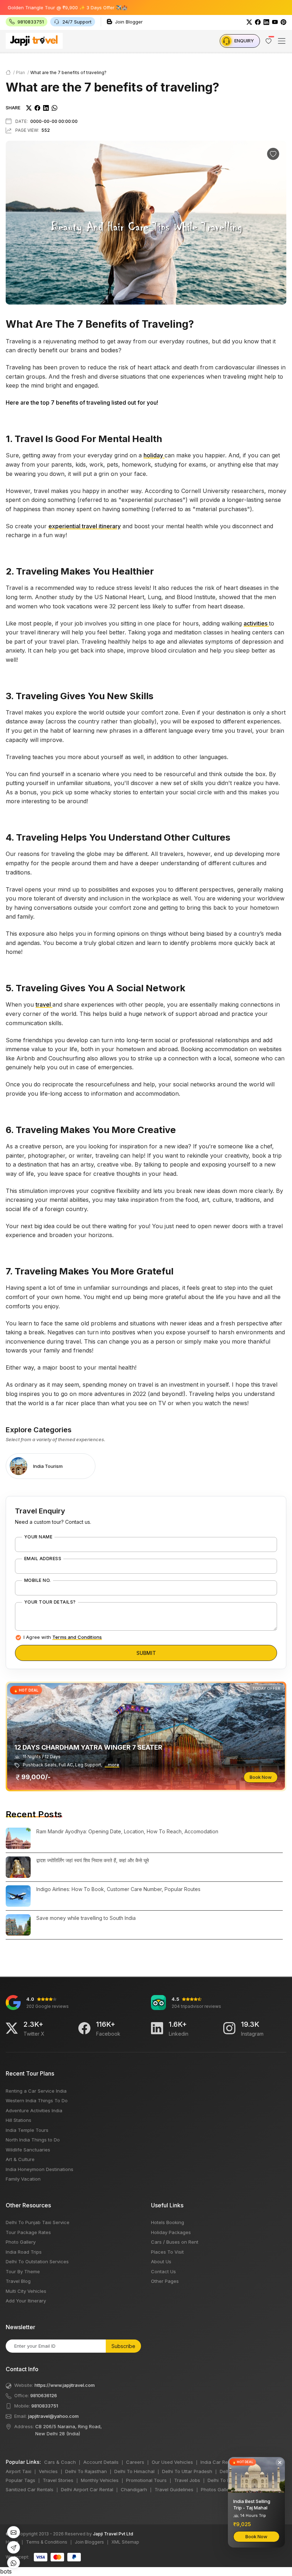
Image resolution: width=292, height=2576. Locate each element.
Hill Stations (19, 2120)
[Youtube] (275, 22)
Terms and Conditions (77, 1637)
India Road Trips (24, 2252)
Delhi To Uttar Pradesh (187, 2471)
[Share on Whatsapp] (54, 108)
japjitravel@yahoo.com (53, 2416)
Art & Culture (20, 2159)
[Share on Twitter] (29, 108)
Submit (146, 1653)
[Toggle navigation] (282, 41)
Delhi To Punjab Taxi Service (38, 2222)
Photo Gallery (21, 2242)
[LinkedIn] (266, 22)
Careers (135, 2462)
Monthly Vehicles (100, 2480)
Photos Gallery (217, 2489)
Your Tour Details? (50, 1602)
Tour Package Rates (28, 2232)
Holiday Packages (171, 2232)
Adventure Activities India (34, 2110)
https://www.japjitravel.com (65, 2385)
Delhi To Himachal (134, 2471)
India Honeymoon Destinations (40, 2169)
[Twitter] (249, 22)
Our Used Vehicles (172, 2462)
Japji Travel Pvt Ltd (113, 2534)
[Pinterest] (283, 22)
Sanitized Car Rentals (30, 2489)
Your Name (38, 1537)
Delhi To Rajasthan (86, 2471)
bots (146, 1290)
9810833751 (45, 2406)
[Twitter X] (12, 2028)
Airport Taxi (19, 2471)
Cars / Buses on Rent (175, 2242)
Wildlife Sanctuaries (28, 2150)
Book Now (261, 1777)
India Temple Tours (27, 2130)
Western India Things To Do (37, 2100)
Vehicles (48, 2471)
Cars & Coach (60, 2462)
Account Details (101, 2462)
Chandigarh (134, 2489)
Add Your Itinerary (26, 2301)
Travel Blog (18, 2281)
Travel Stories (58, 2480)
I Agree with (63, 1637)
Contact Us (163, 2271)
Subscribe (123, 2346)
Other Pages (165, 2281)
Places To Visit (167, 2252)
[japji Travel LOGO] (34, 41)
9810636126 (44, 2395)
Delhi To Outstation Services (37, 2261)
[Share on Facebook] (37, 108)
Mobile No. (38, 1580)
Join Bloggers (89, 2542)
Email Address (43, 1559)
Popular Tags (20, 2480)
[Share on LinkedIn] (46, 108)
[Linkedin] (157, 2028)
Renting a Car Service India (36, 2091)
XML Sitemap (125, 2542)
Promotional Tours (146, 2480)
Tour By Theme (23, 2271)
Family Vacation (23, 2179)
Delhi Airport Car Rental (87, 2489)
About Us (161, 2261)
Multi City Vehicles (26, 2291)
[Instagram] (229, 2028)
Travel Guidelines (174, 2489)
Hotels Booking (168, 2222)
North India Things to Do (33, 2140)
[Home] (8, 72)
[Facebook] (258, 22)
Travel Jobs (187, 2480)
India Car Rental (218, 2462)
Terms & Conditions (47, 2542)
